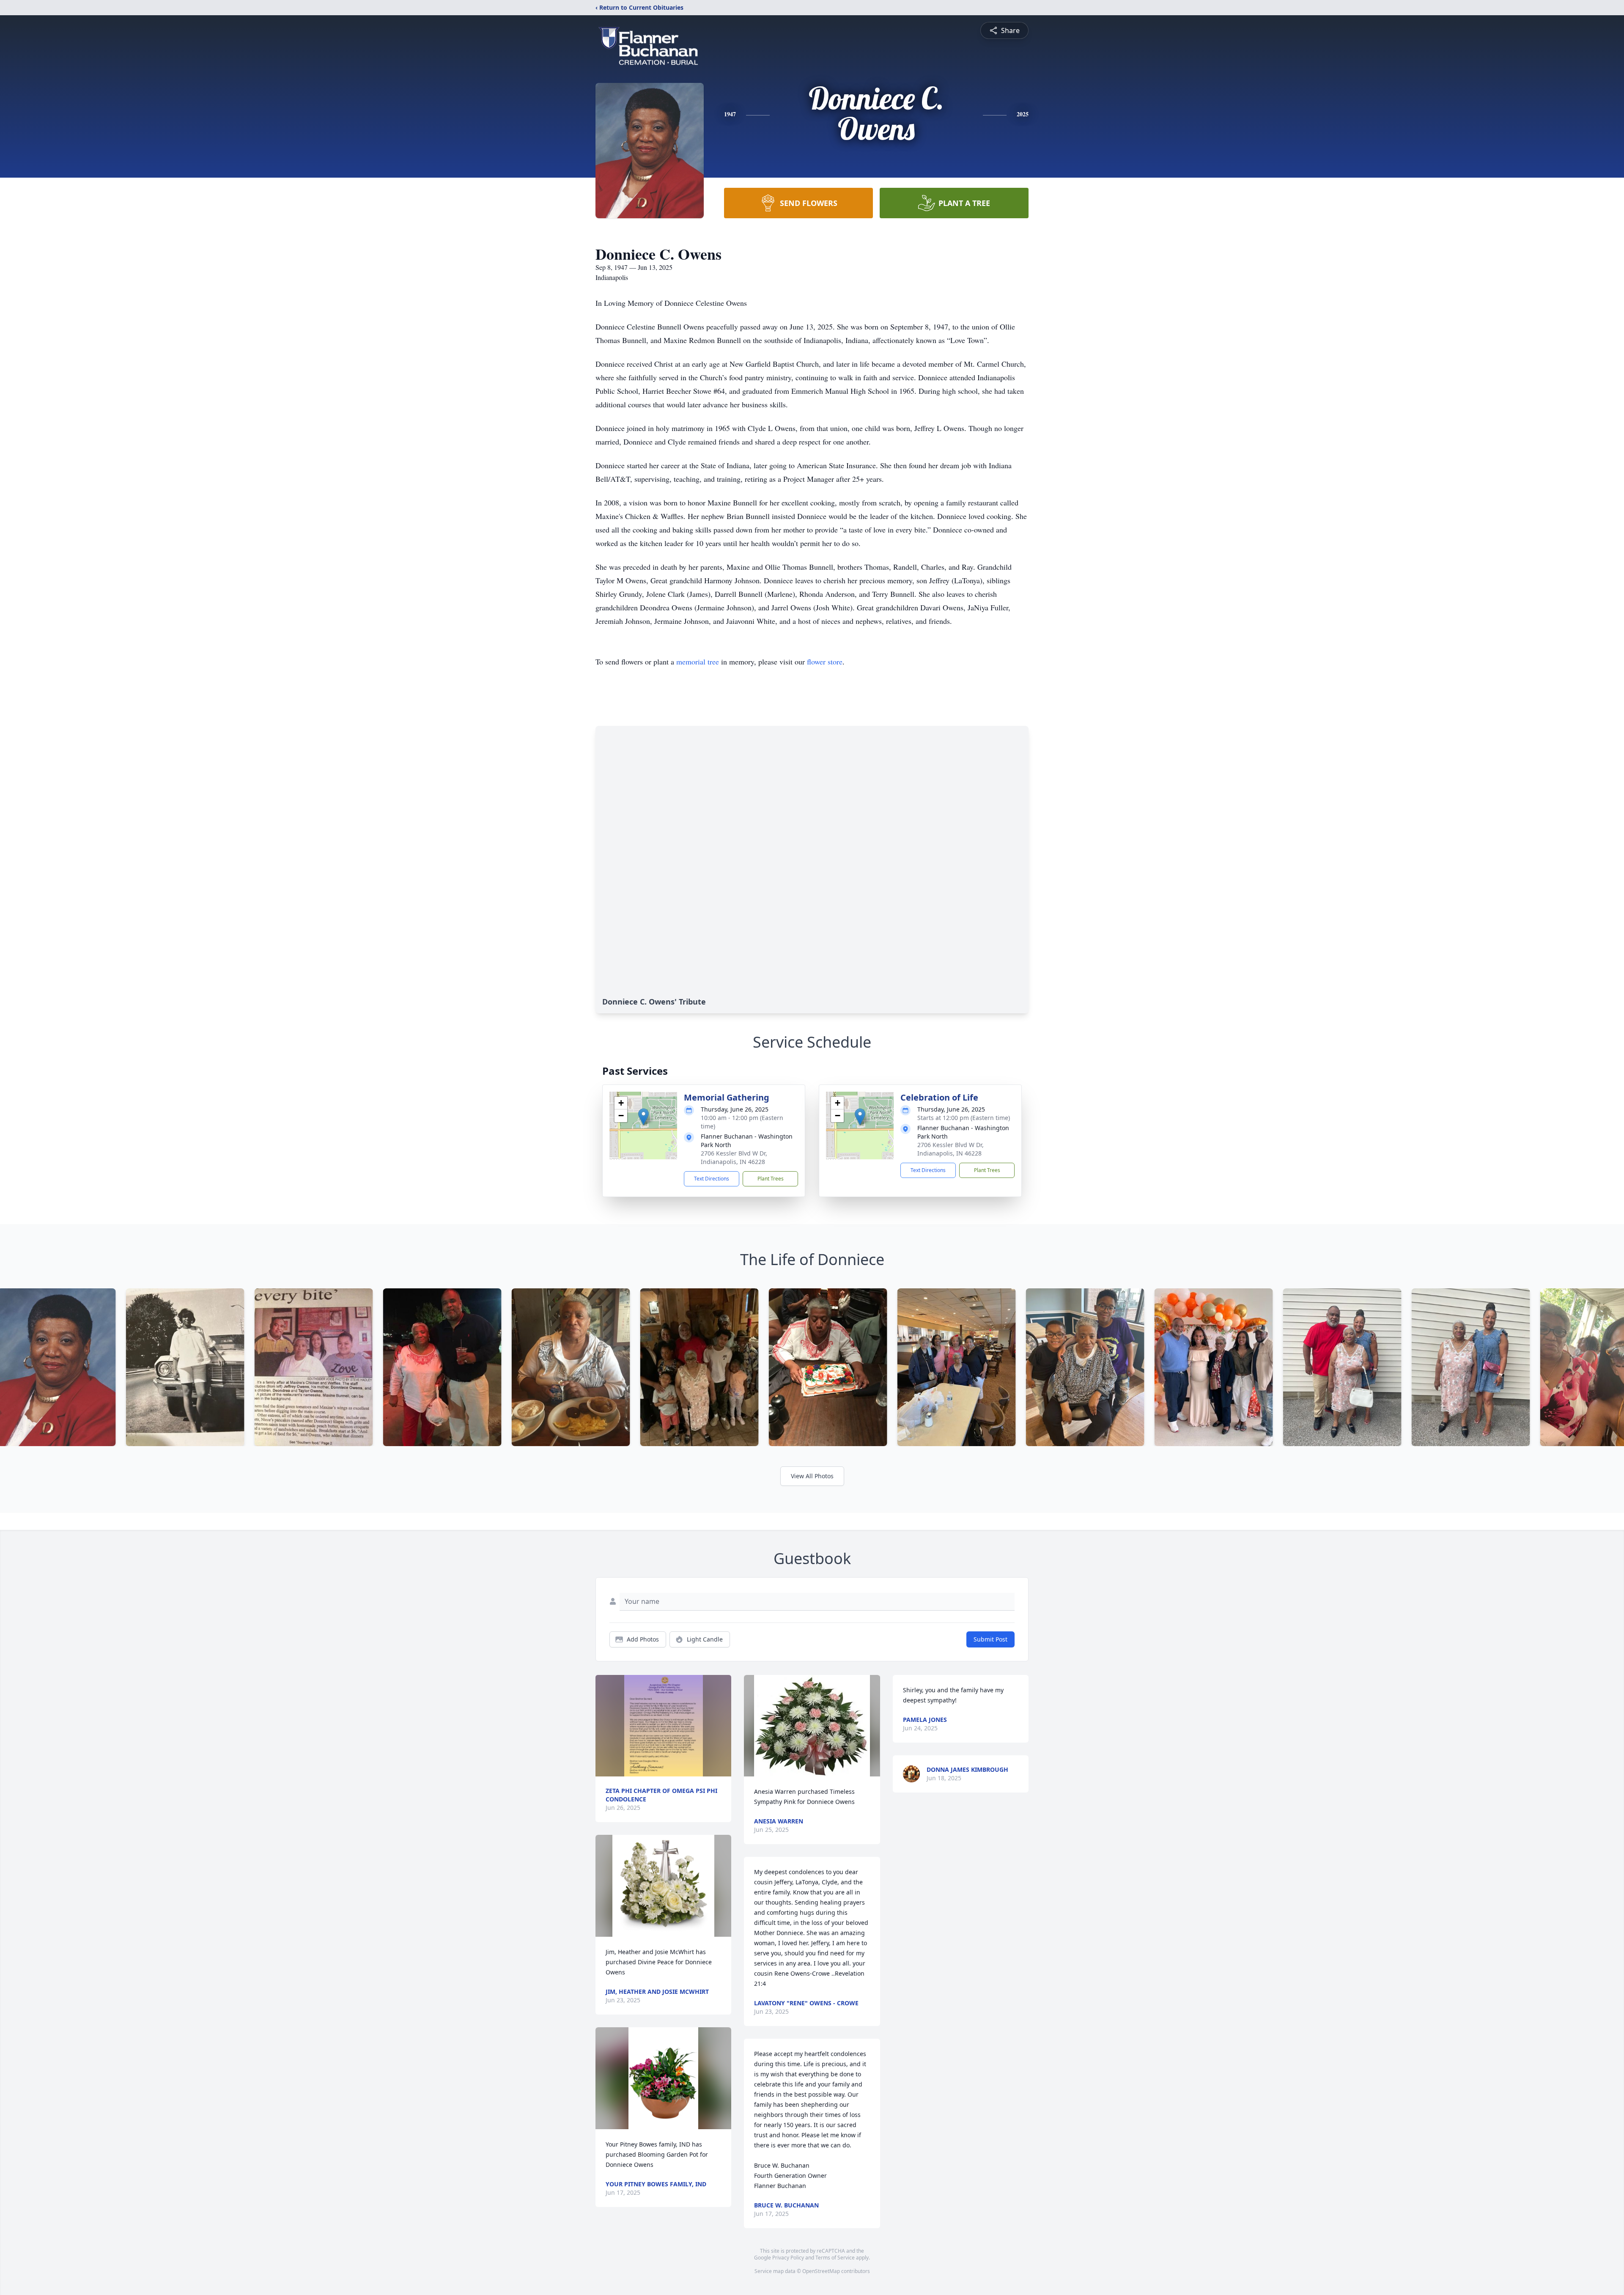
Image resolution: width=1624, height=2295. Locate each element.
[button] (643, 1117)
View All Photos (812, 1476)
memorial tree (698, 662)
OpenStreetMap (821, 2271)
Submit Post (990, 1639)
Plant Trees (771, 1179)
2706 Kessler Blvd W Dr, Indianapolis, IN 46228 (734, 1157)
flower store (825, 662)
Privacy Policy (788, 2258)
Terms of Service (835, 2258)
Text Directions (712, 1179)
